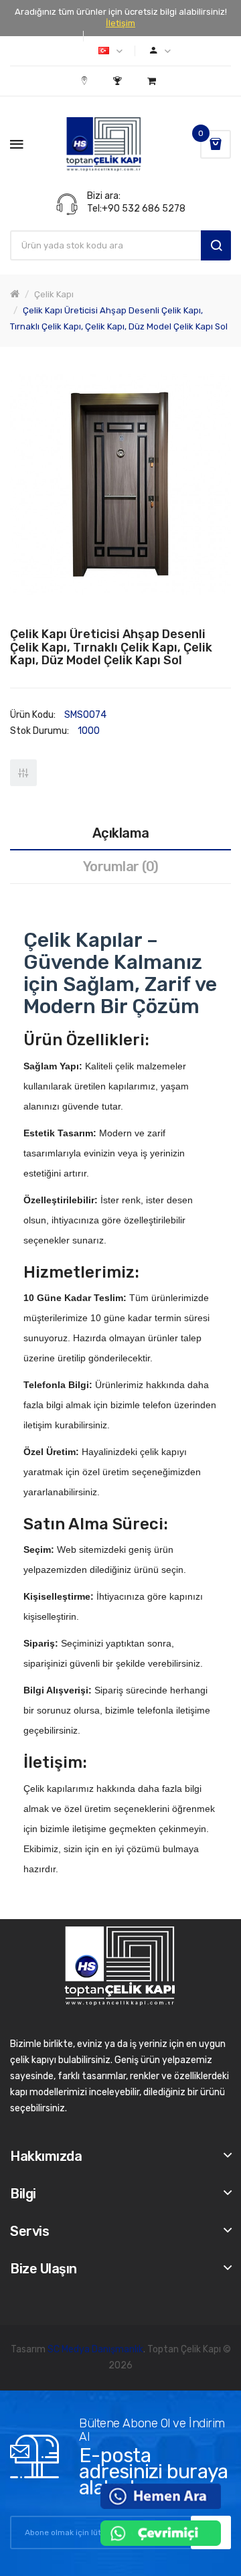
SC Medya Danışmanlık (95, 2349)
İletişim (120, 23)
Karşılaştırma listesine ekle (23, 773)
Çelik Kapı (54, 294)
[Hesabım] (160, 51)
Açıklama (121, 833)
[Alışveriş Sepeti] (153, 81)
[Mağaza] (86, 81)
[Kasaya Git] (119, 81)
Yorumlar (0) (121, 866)
